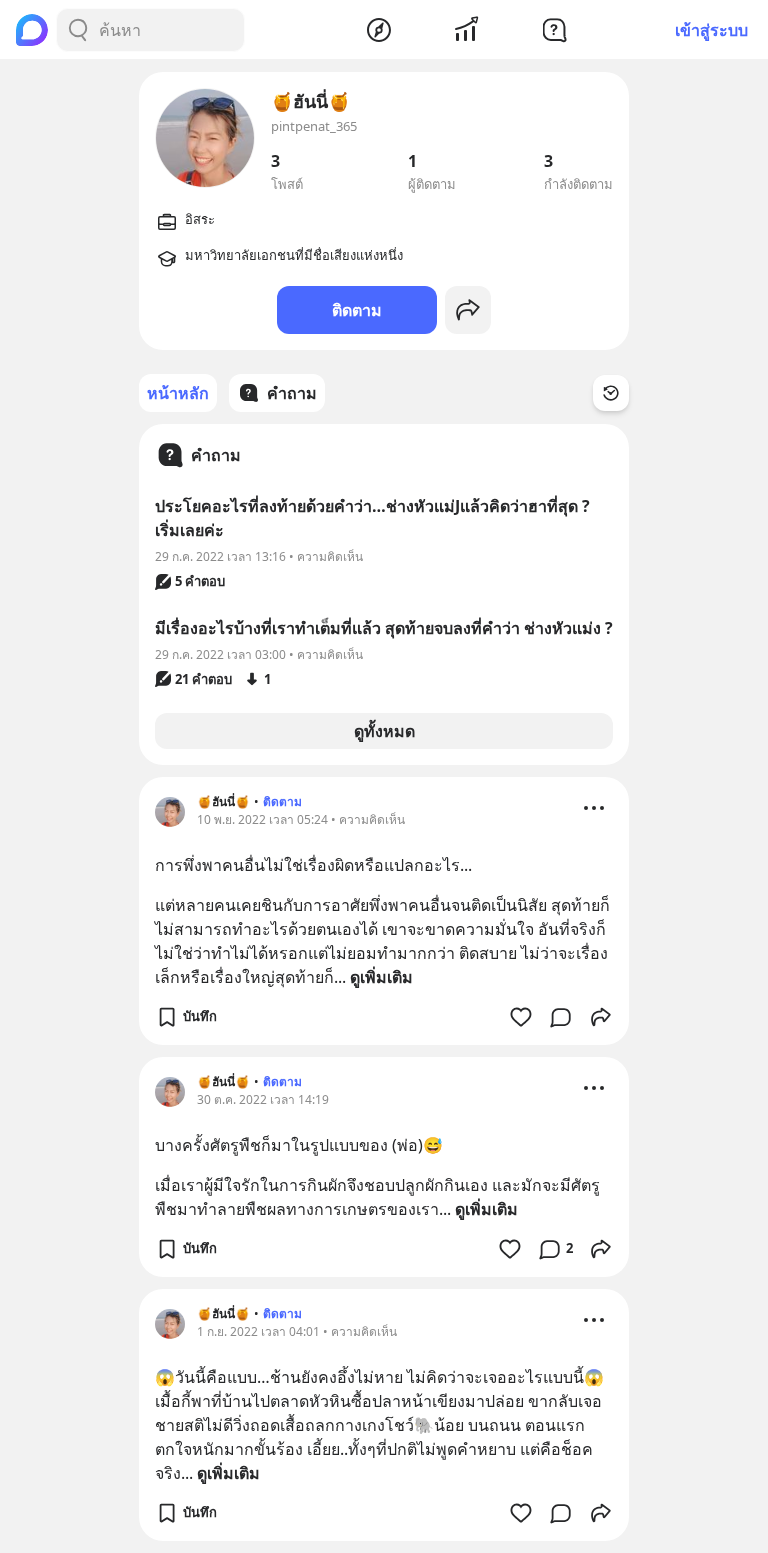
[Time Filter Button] (611, 393)
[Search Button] (78, 30)
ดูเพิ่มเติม (381, 977)
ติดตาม (357, 310)
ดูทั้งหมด (384, 731)
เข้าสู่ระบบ (711, 30)
